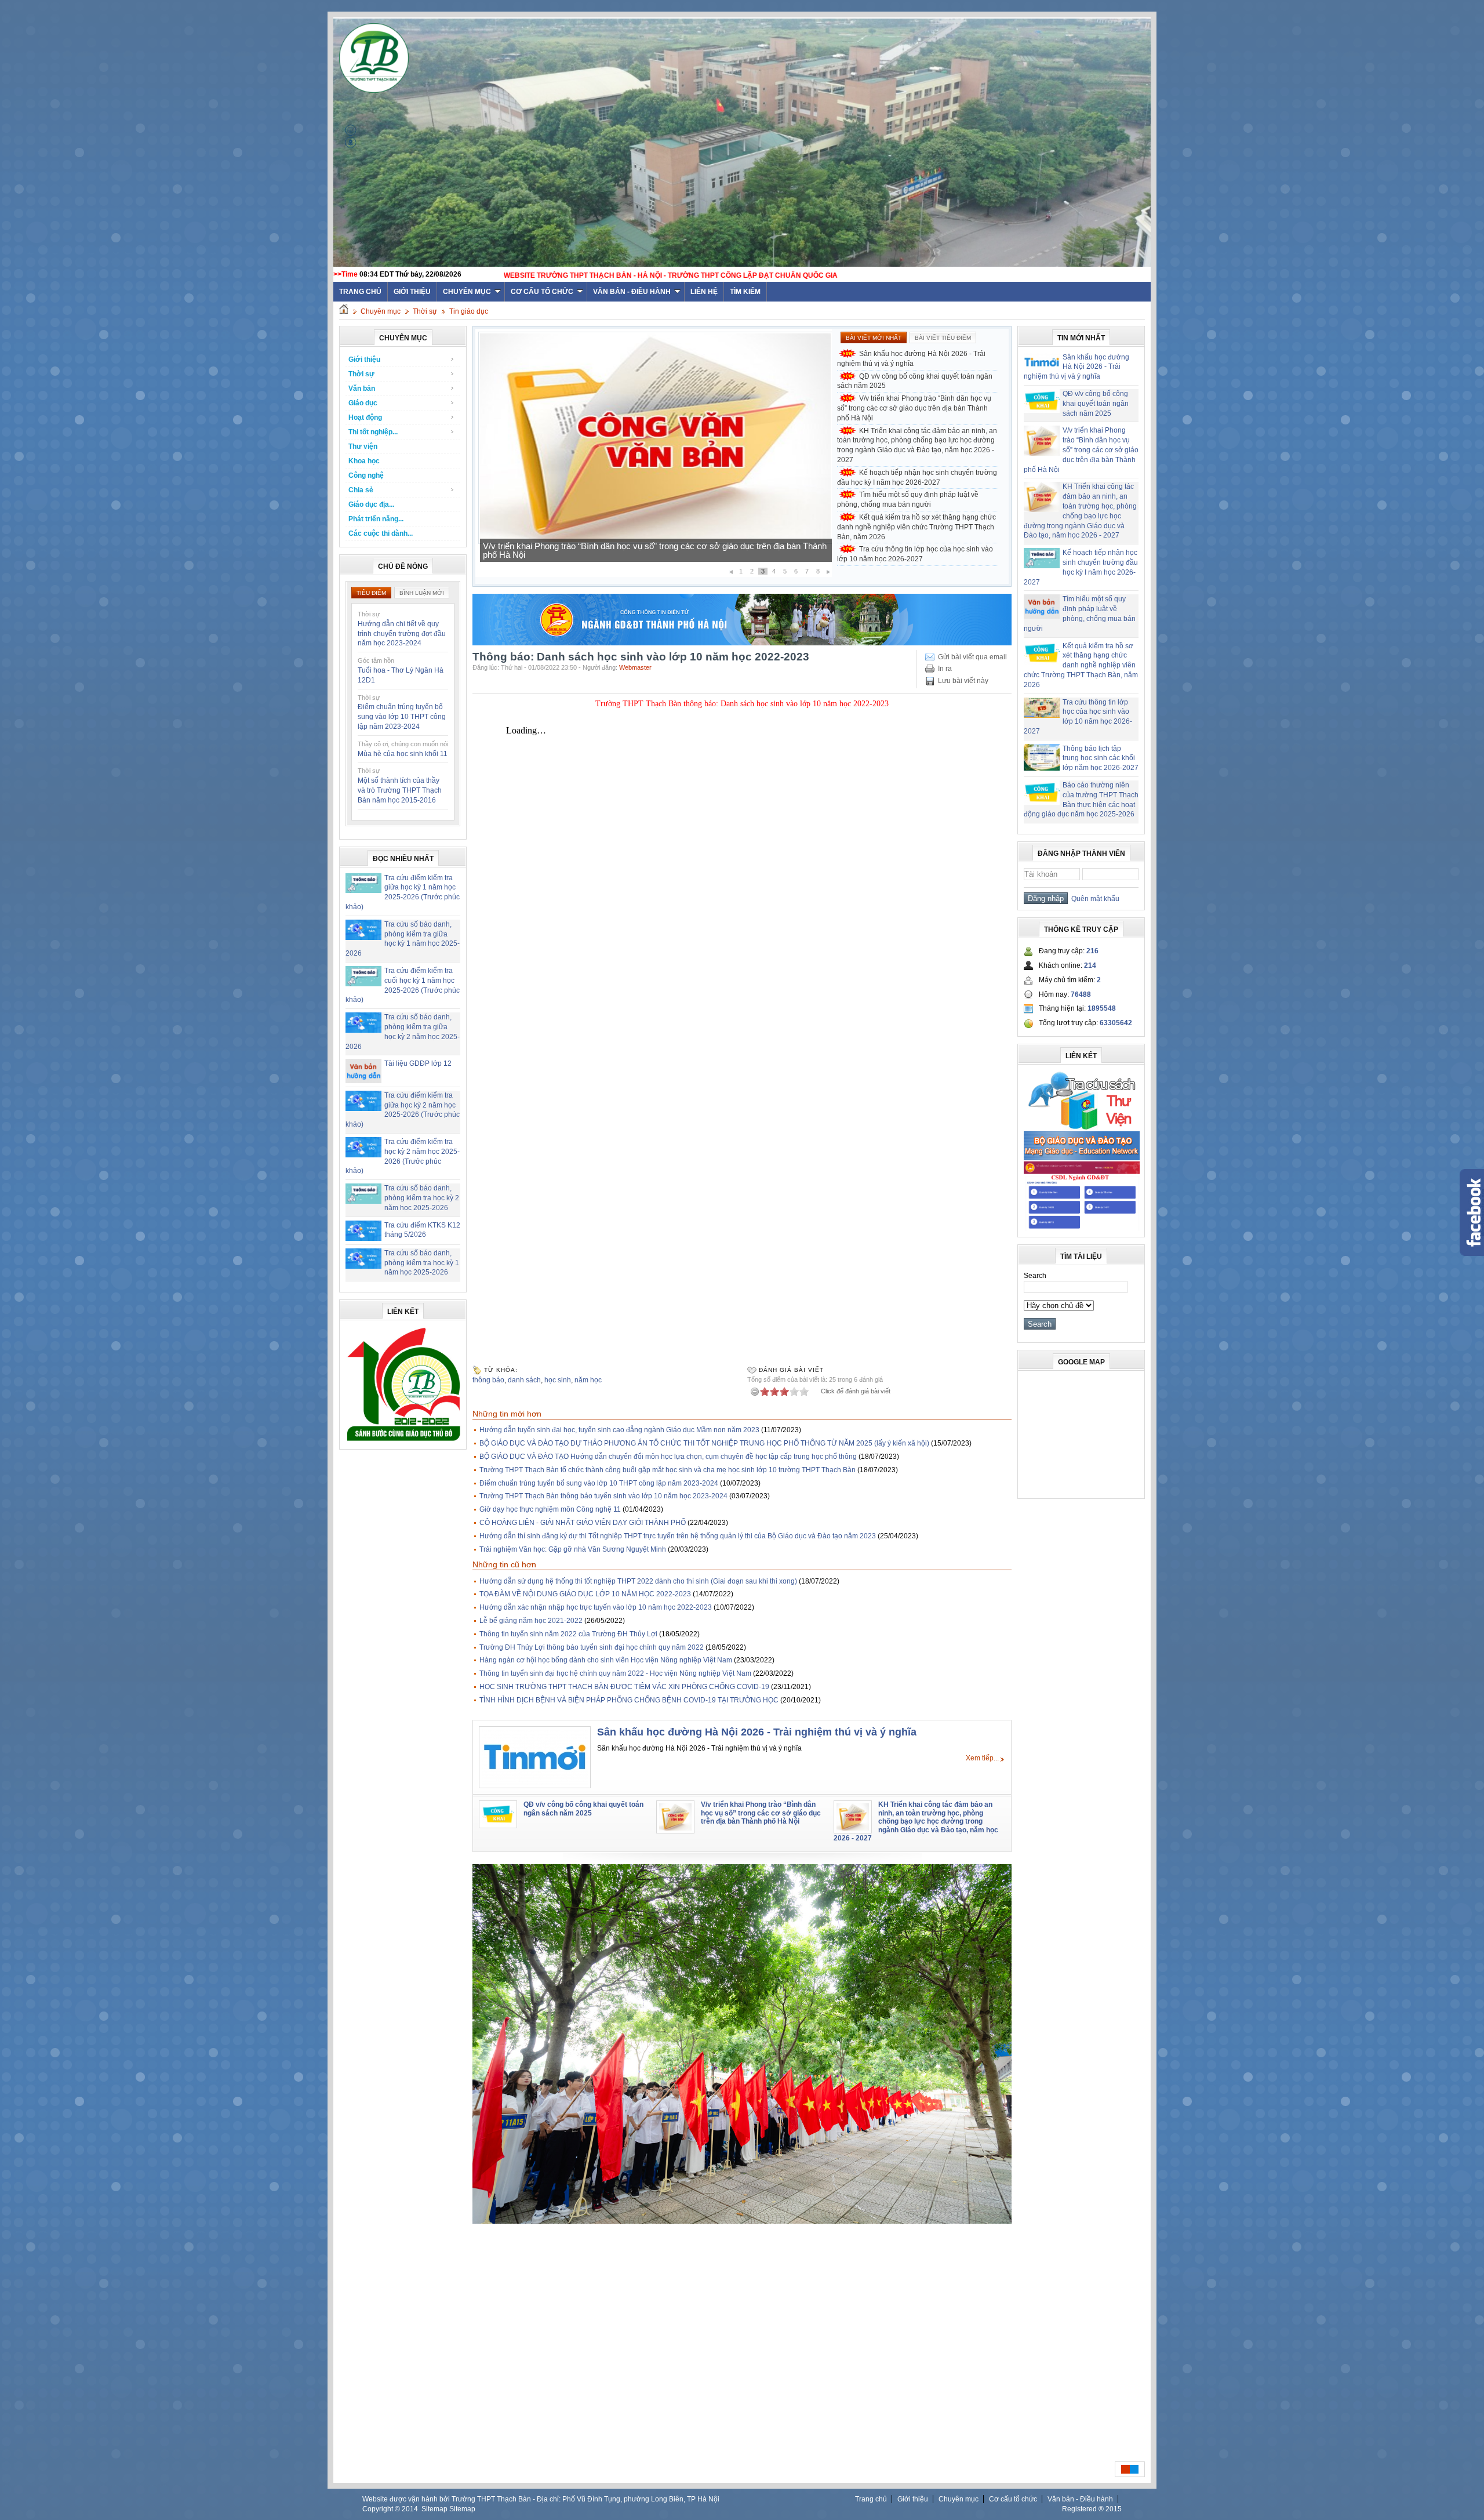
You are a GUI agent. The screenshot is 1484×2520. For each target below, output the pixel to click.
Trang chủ (871, 2499)
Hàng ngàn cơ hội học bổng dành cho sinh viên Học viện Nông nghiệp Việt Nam (606, 1660)
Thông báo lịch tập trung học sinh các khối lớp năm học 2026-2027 (1101, 758)
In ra (945, 669)
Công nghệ (366, 475)
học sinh (558, 1380)
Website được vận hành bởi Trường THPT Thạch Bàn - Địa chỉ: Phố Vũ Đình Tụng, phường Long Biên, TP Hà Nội (541, 2499)
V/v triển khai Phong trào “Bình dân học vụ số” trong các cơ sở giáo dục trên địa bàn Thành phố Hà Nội (914, 408)
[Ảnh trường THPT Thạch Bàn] (742, 2221)
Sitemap (434, 2509)
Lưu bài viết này (963, 681)
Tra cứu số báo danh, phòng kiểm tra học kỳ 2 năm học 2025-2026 (422, 1198)
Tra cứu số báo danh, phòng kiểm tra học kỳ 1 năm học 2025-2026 (422, 1263)
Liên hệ (704, 292)
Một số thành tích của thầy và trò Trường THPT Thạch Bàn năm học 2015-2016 (400, 790)
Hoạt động (365, 417)
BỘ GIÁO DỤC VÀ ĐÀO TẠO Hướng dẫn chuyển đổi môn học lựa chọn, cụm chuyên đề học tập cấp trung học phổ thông (668, 1457)
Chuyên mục (467, 292)
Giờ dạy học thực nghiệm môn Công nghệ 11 (550, 1509)
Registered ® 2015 (1092, 2509)
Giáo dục (363, 403)
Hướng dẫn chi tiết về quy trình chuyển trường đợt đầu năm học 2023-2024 (402, 634)
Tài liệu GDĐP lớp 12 (418, 1063)
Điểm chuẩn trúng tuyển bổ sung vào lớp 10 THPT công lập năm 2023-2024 (402, 717)
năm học (588, 1380)
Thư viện (363, 446)
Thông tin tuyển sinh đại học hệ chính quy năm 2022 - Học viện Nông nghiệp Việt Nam (615, 1673)
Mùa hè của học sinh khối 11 (403, 754)
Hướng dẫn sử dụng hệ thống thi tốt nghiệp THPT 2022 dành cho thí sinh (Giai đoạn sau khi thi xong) (638, 1581)
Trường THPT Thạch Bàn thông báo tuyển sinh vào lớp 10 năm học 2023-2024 (603, 1496)
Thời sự (425, 311)
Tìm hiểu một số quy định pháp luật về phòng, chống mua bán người (908, 500)
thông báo (488, 1380)
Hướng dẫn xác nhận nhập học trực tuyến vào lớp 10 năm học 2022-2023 (596, 1607)
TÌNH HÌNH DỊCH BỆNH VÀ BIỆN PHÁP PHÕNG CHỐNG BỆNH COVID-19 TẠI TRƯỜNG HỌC (629, 1700)
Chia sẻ (361, 490)
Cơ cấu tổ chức (542, 292)
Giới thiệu (412, 292)
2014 (410, 2509)
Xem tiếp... (982, 1758)
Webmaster (635, 667)
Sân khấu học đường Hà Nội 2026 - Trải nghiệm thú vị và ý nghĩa (911, 359)
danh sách (524, 1380)
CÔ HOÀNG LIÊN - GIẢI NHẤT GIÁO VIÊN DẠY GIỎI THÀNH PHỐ (583, 1523)
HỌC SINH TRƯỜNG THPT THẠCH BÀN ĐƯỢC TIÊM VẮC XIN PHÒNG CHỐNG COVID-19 (624, 1687)
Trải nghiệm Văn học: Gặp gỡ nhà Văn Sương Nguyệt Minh (573, 1549)
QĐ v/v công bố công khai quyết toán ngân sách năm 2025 (915, 381)
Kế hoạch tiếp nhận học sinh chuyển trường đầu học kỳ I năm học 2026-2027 (629, 555)
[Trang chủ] (344, 311)
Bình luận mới (422, 593)
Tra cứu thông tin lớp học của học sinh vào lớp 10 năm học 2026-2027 (915, 554)
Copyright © (382, 2509)
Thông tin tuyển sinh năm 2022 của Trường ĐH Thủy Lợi (568, 1634)
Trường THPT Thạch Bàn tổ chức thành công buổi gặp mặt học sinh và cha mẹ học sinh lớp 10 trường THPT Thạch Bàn (668, 1470)
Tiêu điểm (371, 593)
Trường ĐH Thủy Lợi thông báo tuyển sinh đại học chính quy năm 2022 (592, 1647)
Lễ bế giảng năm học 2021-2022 (531, 1621)
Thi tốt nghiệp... (373, 432)
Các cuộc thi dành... (381, 533)
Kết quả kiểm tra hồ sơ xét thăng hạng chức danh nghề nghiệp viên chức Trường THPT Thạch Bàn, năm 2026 (916, 527)
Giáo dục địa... (371, 504)
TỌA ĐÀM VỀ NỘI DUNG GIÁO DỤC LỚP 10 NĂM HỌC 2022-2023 (585, 1594)
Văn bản (362, 388)
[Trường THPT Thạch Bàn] (403, 1441)
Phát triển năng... (376, 519)
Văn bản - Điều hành (632, 292)
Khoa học (364, 461)
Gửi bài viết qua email (972, 657)
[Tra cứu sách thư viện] (1082, 1128)
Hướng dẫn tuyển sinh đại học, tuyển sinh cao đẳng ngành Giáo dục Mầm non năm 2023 (619, 1430)
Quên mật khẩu (1094, 899)
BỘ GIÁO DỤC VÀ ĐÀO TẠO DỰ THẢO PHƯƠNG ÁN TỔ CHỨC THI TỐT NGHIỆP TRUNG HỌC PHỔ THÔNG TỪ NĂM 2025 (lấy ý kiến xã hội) (704, 1443)
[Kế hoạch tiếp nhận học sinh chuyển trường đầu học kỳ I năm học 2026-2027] (655, 542)
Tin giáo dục (469, 311)
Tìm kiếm (745, 292)
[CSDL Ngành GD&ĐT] (1082, 1229)
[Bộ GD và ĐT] (1082, 1158)
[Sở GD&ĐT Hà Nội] (742, 643)
